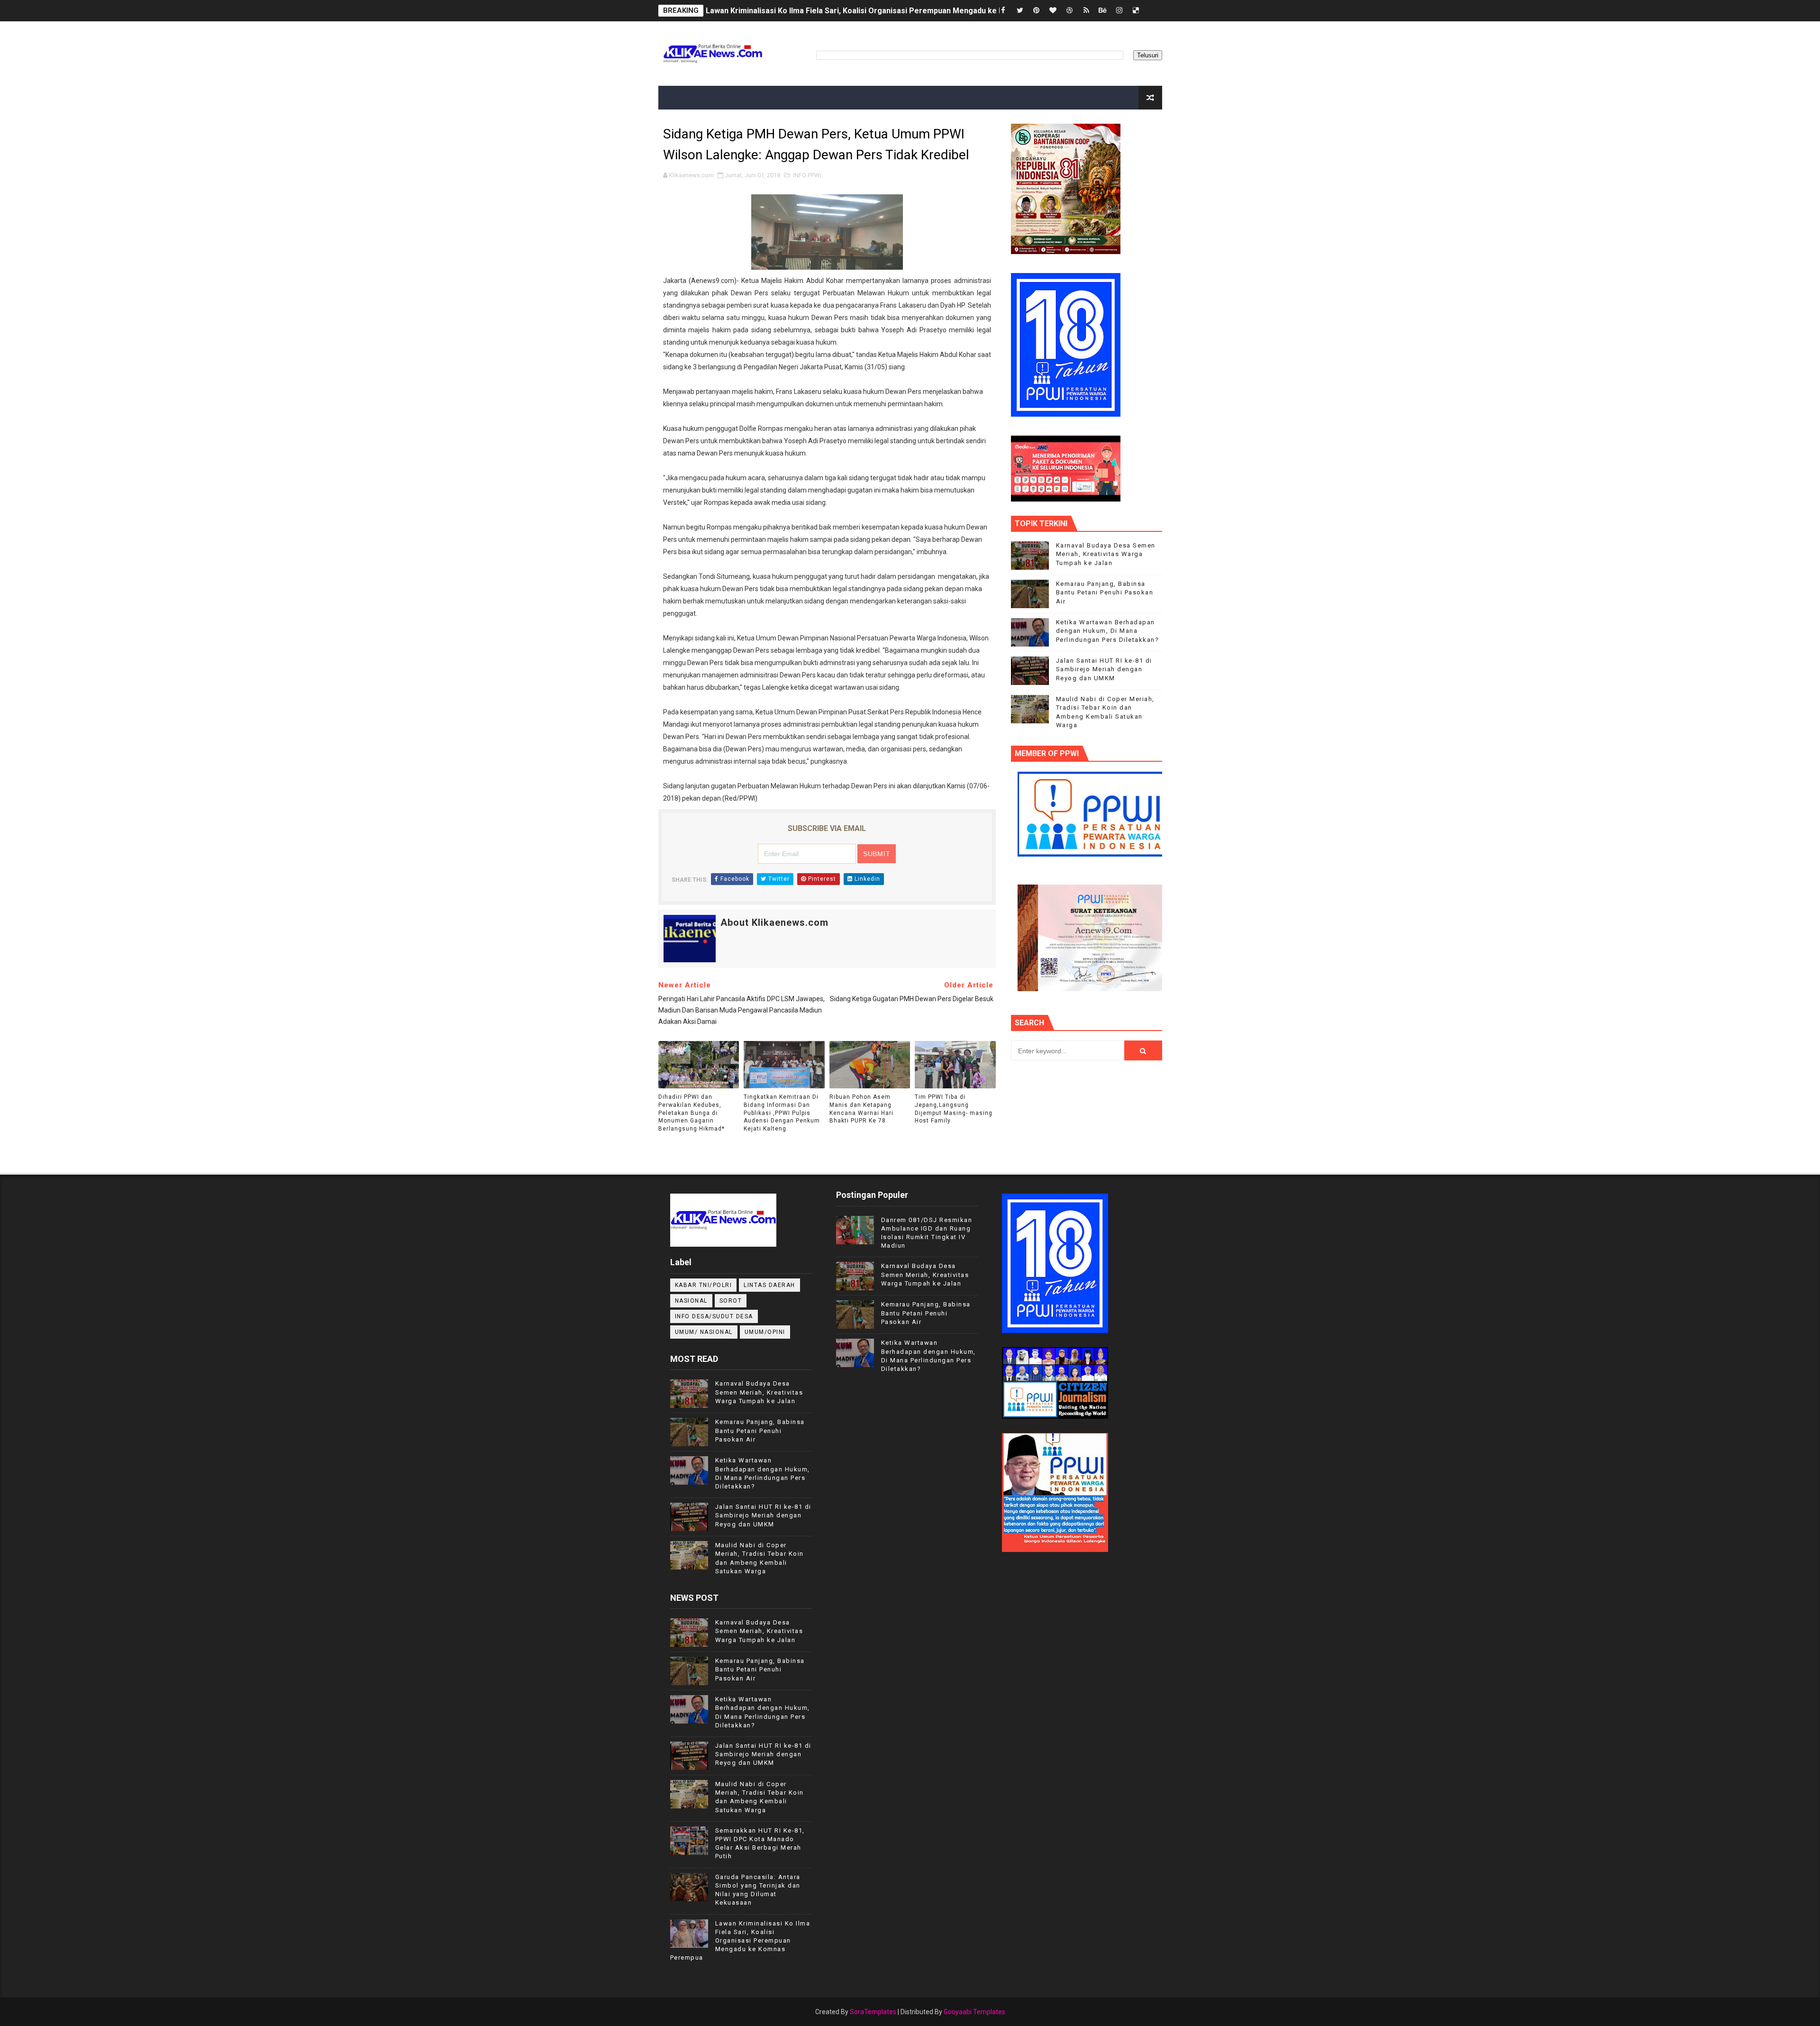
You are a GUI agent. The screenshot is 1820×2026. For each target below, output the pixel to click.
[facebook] (1003, 11)
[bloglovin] (1053, 11)
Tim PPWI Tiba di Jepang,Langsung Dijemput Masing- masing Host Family (954, 1109)
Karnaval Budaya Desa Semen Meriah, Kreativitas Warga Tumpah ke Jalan (1106, 554)
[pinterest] (1037, 11)
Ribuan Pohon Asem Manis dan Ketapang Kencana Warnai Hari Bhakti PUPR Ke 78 (861, 1109)
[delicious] (1136, 11)
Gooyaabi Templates (974, 2012)
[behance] (1103, 11)
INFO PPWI (807, 175)
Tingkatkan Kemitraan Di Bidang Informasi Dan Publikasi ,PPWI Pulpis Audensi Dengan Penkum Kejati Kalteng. (782, 1113)
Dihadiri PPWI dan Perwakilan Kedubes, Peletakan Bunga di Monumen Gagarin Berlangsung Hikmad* (692, 1113)
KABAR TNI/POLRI (704, 1285)
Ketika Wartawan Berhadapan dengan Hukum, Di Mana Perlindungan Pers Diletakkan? (1108, 631)
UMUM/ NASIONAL (704, 1332)
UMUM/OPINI (765, 1332)
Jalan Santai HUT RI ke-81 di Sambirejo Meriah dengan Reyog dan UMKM (835, 11)
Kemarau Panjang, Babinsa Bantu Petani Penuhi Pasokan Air (1105, 592)
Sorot (731, 1301)
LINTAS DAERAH (769, 1285)
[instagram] (1119, 11)
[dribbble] (1070, 11)
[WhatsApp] (1153, 11)
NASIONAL (691, 1301)
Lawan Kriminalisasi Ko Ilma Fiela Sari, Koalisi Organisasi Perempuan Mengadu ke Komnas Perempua (740, 1941)
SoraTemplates (873, 2012)
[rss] (1086, 11)
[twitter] (1020, 11)
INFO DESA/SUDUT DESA (714, 1316)
